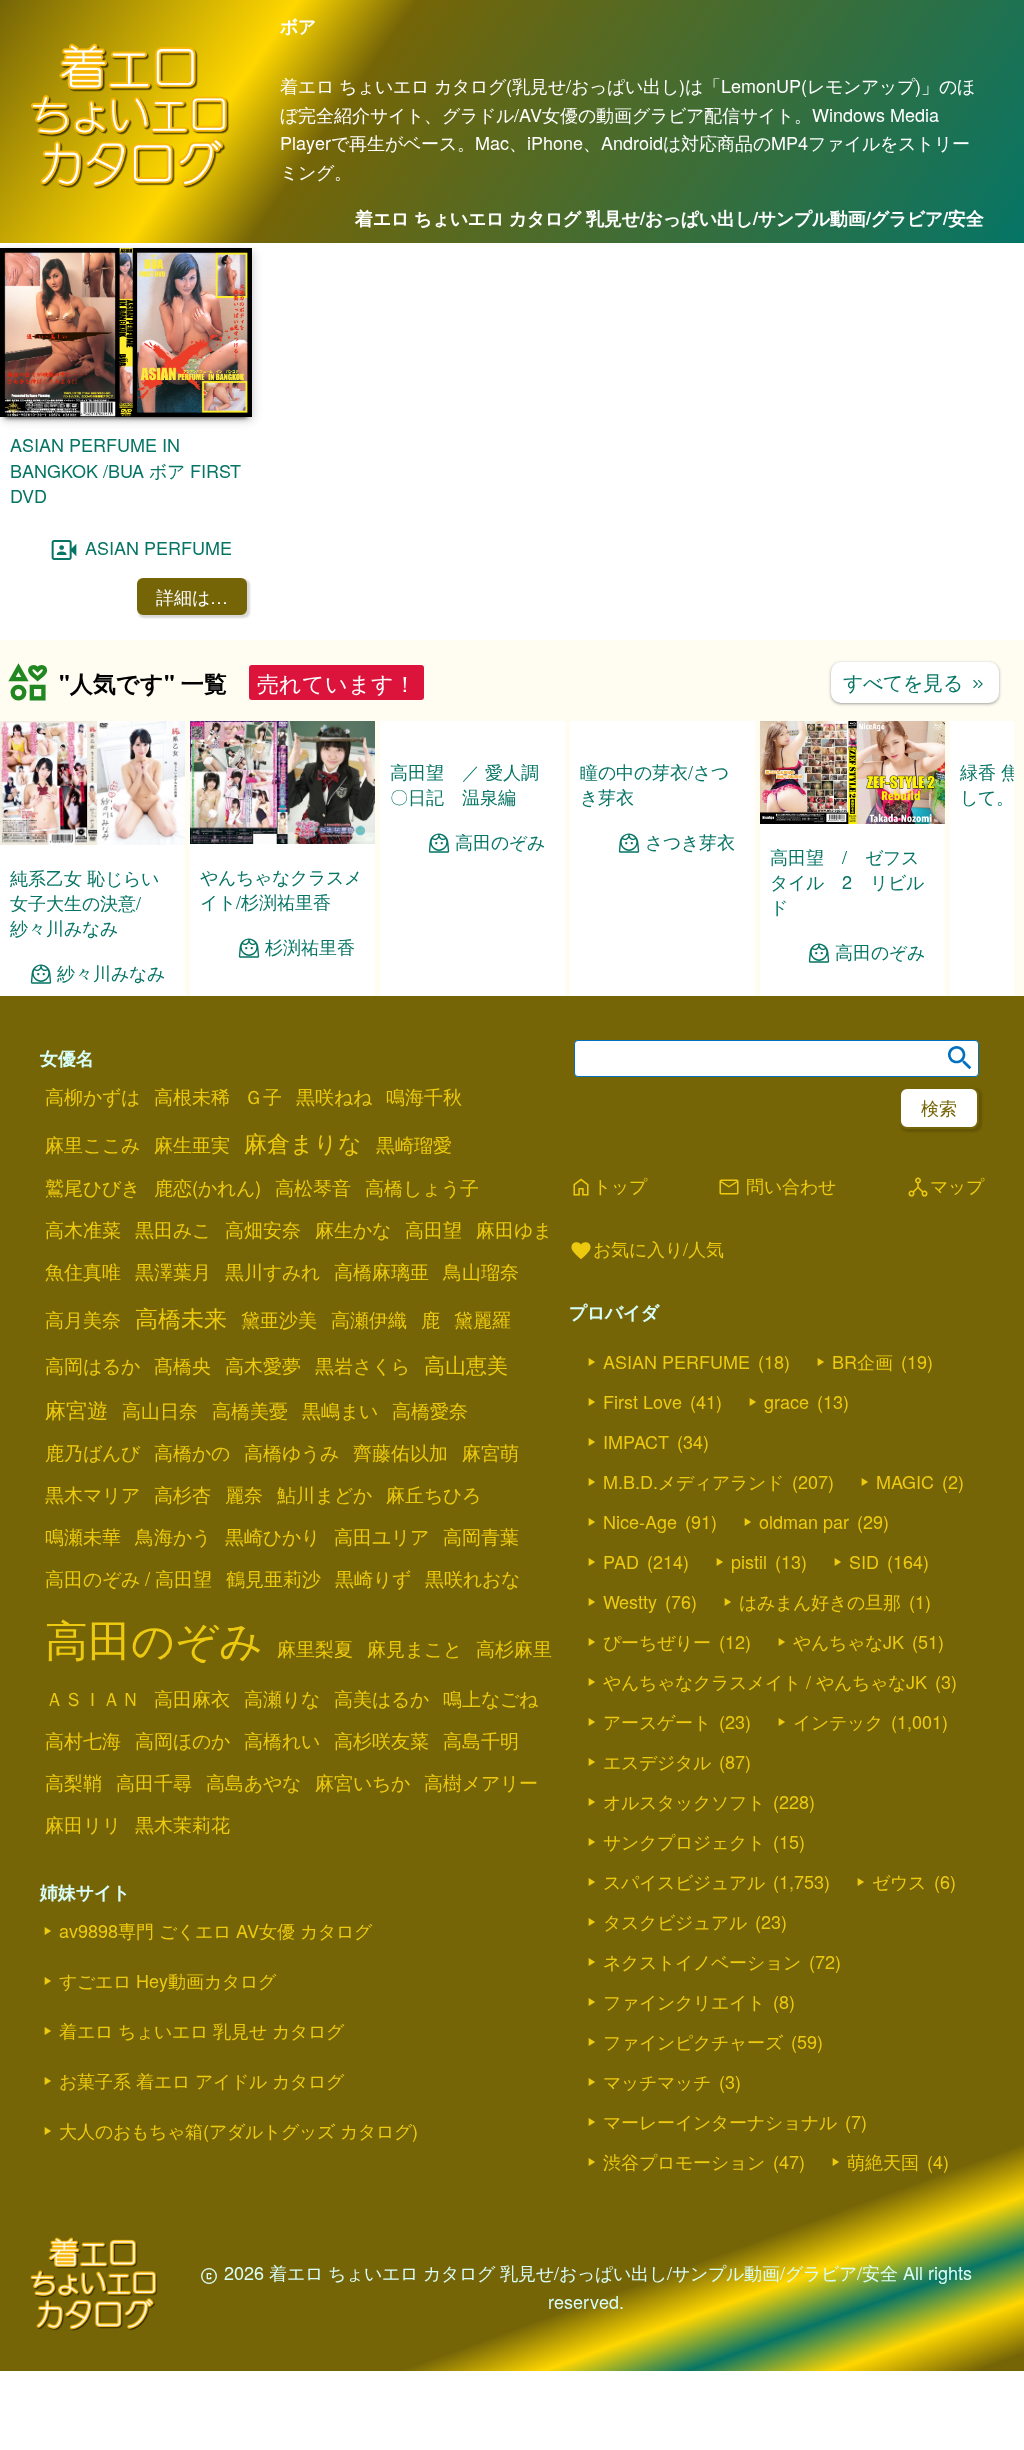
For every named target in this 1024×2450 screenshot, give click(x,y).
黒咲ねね (334, 1096)
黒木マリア (92, 1494)
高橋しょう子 (422, 1187)
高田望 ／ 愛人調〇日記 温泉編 (464, 783)
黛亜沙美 (279, 1319)
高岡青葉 (481, 1536)
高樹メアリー (481, 1782)
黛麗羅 (482, 1319)
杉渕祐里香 (310, 946)
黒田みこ (173, 1229)
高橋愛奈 (430, 1410)
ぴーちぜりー (657, 1641)
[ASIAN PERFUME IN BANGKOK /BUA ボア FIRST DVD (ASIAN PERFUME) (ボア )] (126, 410)
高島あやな (253, 1782)
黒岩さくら (362, 1365)
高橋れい (282, 1740)
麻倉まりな (303, 1142)
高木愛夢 (263, 1365)
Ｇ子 (263, 1096)
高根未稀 (192, 1096)
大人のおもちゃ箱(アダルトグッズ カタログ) (238, 2130)
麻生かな (353, 1229)
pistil (749, 1561)
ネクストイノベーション (702, 1961)
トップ (608, 1187)
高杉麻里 (514, 1648)
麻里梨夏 (315, 1648)
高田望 (433, 1229)
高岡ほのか (182, 1740)
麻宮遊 (76, 1409)
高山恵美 (466, 1364)
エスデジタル (657, 1761)
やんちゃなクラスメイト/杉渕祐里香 (281, 888)
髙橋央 (182, 1365)
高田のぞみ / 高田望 (128, 1578)
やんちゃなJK (848, 1641)
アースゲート (657, 1721)
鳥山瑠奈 (481, 1271)
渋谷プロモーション (684, 2161)
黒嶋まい (340, 1410)
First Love (642, 1401)
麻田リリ (83, 1824)
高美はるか (381, 1698)
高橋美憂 (250, 1410)
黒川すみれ (272, 1271)
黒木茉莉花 (182, 1824)
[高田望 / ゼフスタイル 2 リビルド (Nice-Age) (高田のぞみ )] (852, 817)
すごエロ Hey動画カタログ (167, 1980)
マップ (945, 1187)
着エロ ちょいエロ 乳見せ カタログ (201, 2030)
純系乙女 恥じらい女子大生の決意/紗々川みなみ (84, 902)
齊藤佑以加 (400, 1452)
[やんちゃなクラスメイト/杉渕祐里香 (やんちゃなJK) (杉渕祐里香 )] (282, 837)
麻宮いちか (362, 1782)
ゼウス (899, 1881)
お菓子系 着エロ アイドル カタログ (201, 2080)
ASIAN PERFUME (158, 547)
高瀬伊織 (369, 1319)
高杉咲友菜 (381, 1740)
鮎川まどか (324, 1494)
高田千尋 (154, 1782)
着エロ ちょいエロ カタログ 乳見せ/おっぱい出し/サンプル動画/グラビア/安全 (669, 218)
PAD (621, 1561)
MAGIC (905, 1481)
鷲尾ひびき (92, 1187)
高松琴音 (313, 1187)
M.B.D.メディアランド (693, 1481)
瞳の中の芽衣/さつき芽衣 (654, 888)
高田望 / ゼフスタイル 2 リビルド (847, 881)
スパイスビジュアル (684, 1881)
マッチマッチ (657, 2081)
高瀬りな (282, 1698)
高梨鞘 (73, 1782)
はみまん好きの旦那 (820, 1601)
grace (786, 1401)
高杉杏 (182, 1494)
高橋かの (192, 1452)
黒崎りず (373, 1578)
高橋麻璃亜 (381, 1271)
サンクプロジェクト (684, 1841)
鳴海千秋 (424, 1096)
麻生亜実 (192, 1144)
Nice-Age (640, 1521)
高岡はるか (92, 1365)
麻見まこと (414, 1648)
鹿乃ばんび (92, 1452)
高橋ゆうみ (291, 1452)
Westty (630, 1601)
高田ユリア (381, 1536)
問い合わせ (776, 1187)
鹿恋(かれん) (207, 1187)
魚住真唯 (83, 1271)
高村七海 (83, 1740)
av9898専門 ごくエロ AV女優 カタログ (215, 1930)
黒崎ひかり (272, 1536)
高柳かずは (92, 1096)
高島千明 (481, 1740)
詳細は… (192, 596)
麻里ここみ (92, 1144)
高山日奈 (160, 1410)
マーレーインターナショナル (720, 2121)
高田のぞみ (500, 841)
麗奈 (244, 1494)
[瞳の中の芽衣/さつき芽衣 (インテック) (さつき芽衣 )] (662, 837)
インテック (838, 1721)
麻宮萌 (490, 1452)
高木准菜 (83, 1229)
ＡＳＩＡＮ (92, 1698)
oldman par (804, 1521)
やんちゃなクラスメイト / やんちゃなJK (765, 1681)
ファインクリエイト (684, 2001)
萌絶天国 (883, 2161)
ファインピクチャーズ (693, 2041)
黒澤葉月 (173, 1271)
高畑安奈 (263, 1229)
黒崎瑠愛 (414, 1144)
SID (864, 1561)
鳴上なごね (490, 1698)
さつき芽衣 (690, 947)
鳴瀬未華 (83, 1536)
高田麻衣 (192, 1698)
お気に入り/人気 (646, 1250)
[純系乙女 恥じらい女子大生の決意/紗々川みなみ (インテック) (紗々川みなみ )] (92, 838)
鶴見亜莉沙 (273, 1578)
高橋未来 (181, 1317)
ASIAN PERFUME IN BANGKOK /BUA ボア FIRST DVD (125, 469)
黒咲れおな (472, 1578)
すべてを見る (915, 681)
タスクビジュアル (675, 1921)
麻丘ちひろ (433, 1494)
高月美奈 (83, 1319)
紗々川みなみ (111, 972)
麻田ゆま (514, 1229)
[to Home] (130, 184)
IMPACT (636, 1441)
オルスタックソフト (684, 1801)
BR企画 (862, 1361)
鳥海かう (173, 1536)
